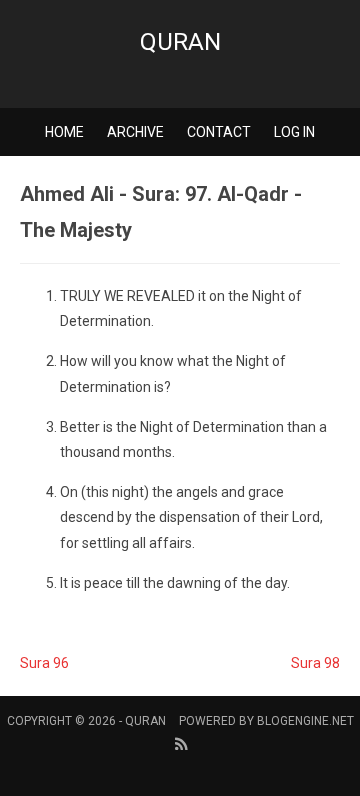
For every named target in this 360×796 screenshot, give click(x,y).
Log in (294, 132)
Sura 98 (315, 663)
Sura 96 (44, 663)
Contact (219, 132)
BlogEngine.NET (305, 721)
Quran (180, 42)
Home (64, 132)
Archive (135, 132)
